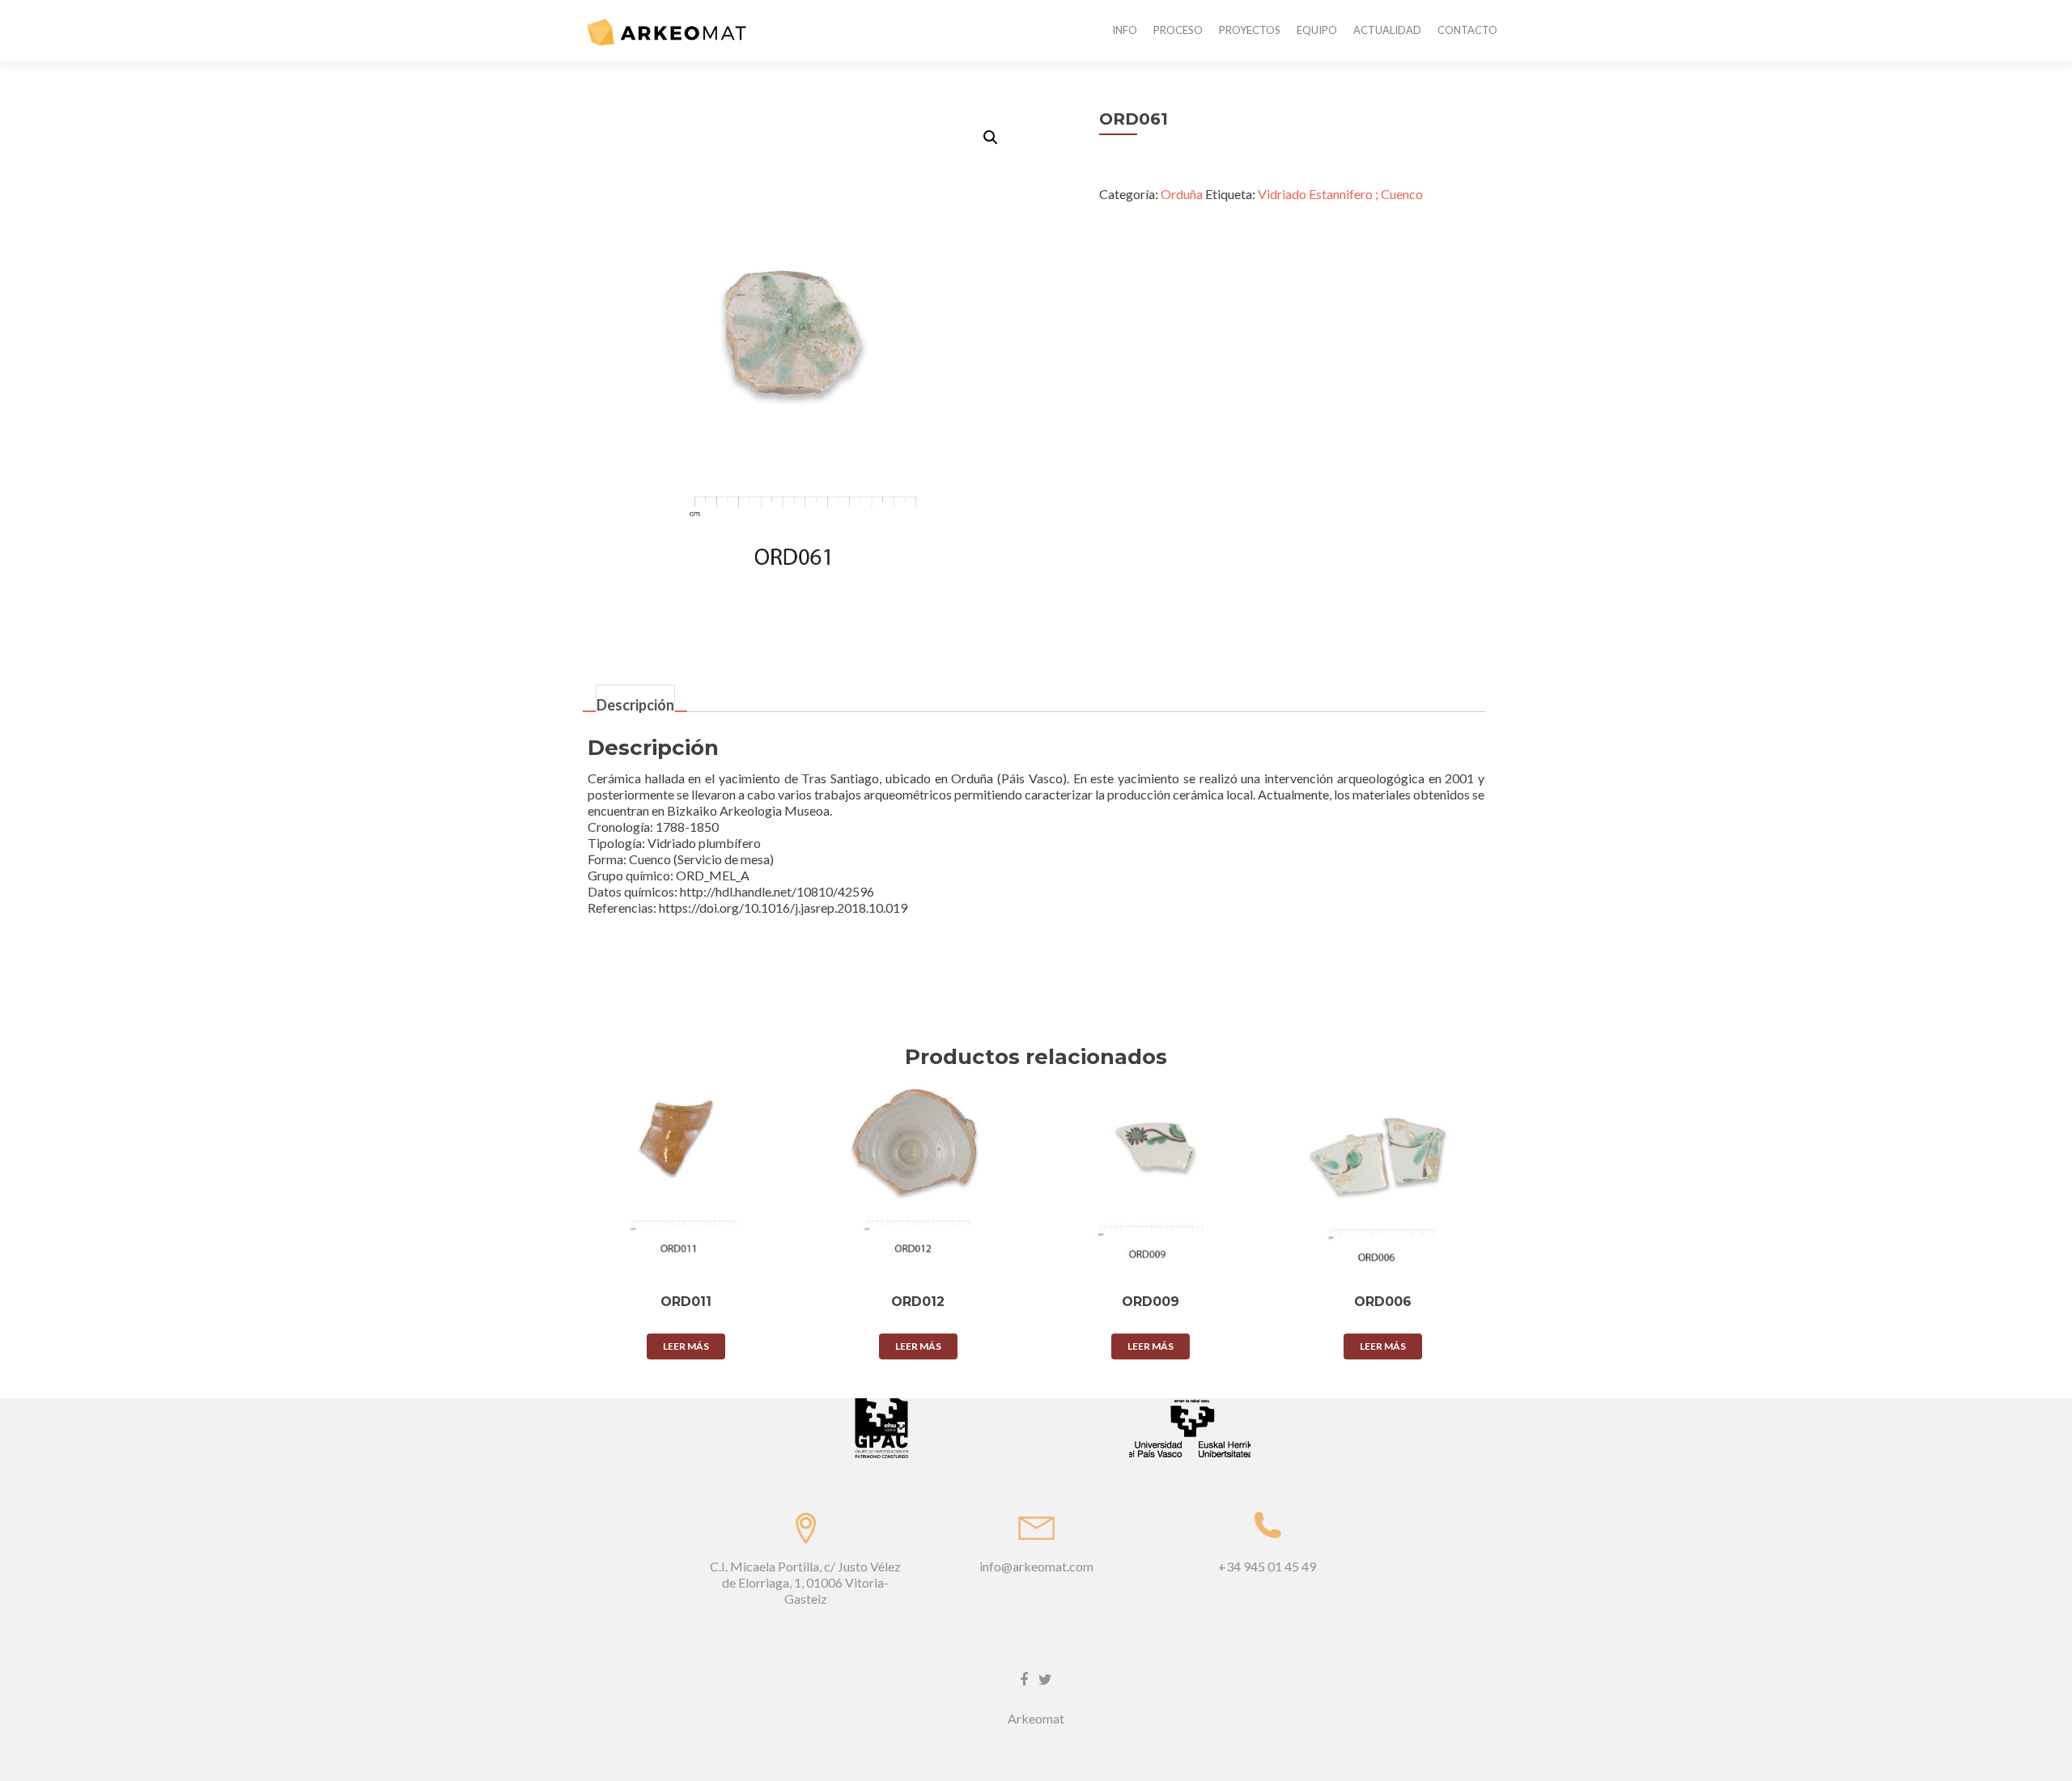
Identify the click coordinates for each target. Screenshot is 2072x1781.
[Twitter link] (1045, 1677)
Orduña (1182, 194)
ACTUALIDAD (1387, 30)
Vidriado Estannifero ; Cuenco (1340, 194)
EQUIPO (1317, 30)
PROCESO (1178, 30)
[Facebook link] (1024, 1677)
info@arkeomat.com (1036, 1566)
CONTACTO (1467, 30)
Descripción (635, 704)
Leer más (686, 1346)
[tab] (635, 700)
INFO (1125, 30)
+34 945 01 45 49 (1267, 1566)
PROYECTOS (1250, 30)
